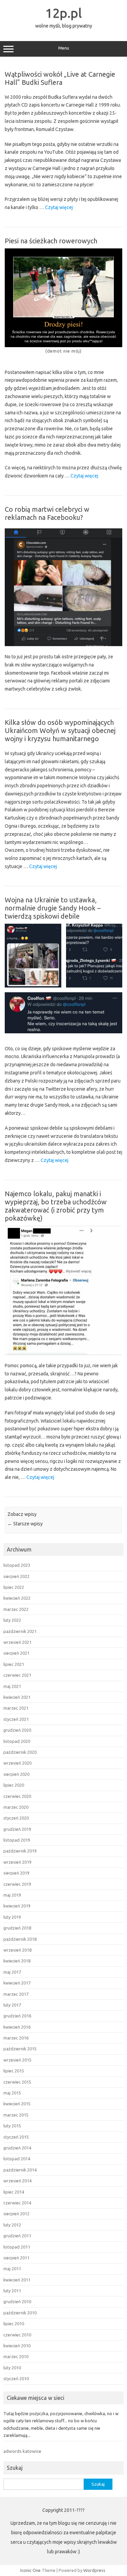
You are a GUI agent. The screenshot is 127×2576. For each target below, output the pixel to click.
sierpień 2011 (16, 2258)
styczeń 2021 (16, 1719)
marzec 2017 (16, 1994)
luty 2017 (12, 2005)
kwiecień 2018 (17, 1961)
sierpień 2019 (16, 1873)
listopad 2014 (17, 2159)
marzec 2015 (16, 2115)
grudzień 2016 (17, 2016)
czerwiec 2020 (17, 1796)
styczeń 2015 (16, 2137)
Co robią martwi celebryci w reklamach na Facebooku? (47, 513)
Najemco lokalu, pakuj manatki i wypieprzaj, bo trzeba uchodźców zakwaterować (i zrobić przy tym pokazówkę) (56, 1206)
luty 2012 (12, 2225)
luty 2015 (12, 2126)
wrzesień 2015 (17, 2060)
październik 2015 (20, 2049)
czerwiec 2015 (17, 2082)
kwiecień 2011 (17, 2280)
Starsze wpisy (25, 1524)
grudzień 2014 (17, 2148)
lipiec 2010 (14, 2324)
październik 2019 (20, 1851)
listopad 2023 (17, 1565)
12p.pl (64, 13)
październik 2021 (20, 1631)
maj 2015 (12, 2093)
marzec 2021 (16, 1708)
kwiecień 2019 (17, 1906)
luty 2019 (12, 1917)
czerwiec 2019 (17, 1884)
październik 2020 (20, 1752)
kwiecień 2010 (17, 2346)
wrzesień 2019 (17, 1862)
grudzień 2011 (17, 2236)
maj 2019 (12, 1895)
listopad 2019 (17, 1840)
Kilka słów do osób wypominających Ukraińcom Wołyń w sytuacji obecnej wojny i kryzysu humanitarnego (60, 730)
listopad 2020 (17, 1741)
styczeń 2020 (16, 1818)
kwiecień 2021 (17, 1697)
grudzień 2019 (17, 1829)
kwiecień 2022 (17, 1598)
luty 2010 (12, 2368)
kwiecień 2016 (17, 2027)
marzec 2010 (16, 2356)
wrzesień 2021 (17, 1642)
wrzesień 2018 (17, 1950)
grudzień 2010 (17, 2301)
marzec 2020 (16, 1807)
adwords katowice (22, 2451)
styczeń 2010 (16, 2378)
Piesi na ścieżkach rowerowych (51, 241)
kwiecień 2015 (17, 2104)
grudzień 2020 (17, 1730)
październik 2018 (20, 1939)
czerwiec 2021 (17, 1675)
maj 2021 (12, 1686)
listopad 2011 (17, 2247)
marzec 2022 (16, 1609)
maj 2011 (12, 2269)
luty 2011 (12, 2291)
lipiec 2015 (14, 2071)
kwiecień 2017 (17, 1983)
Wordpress (94, 2570)
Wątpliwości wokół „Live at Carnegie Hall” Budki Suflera (60, 78)
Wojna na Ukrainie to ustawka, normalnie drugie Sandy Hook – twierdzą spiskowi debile (53, 908)
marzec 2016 (16, 2038)
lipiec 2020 (14, 1785)
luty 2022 (12, 1620)
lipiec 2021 (14, 1664)
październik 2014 (20, 2170)
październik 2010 (20, 2313)
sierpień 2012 (16, 2214)
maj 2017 (12, 1972)
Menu (64, 48)
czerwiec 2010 (17, 2335)
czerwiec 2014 (17, 2203)
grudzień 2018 (17, 1928)
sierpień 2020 (16, 1774)
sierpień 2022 (16, 1576)
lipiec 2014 (14, 2192)
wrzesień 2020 (17, 1763)
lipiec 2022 (14, 1587)
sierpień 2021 (16, 1653)
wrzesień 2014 (17, 2181)
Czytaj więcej (59, 208)
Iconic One (30, 2570)
